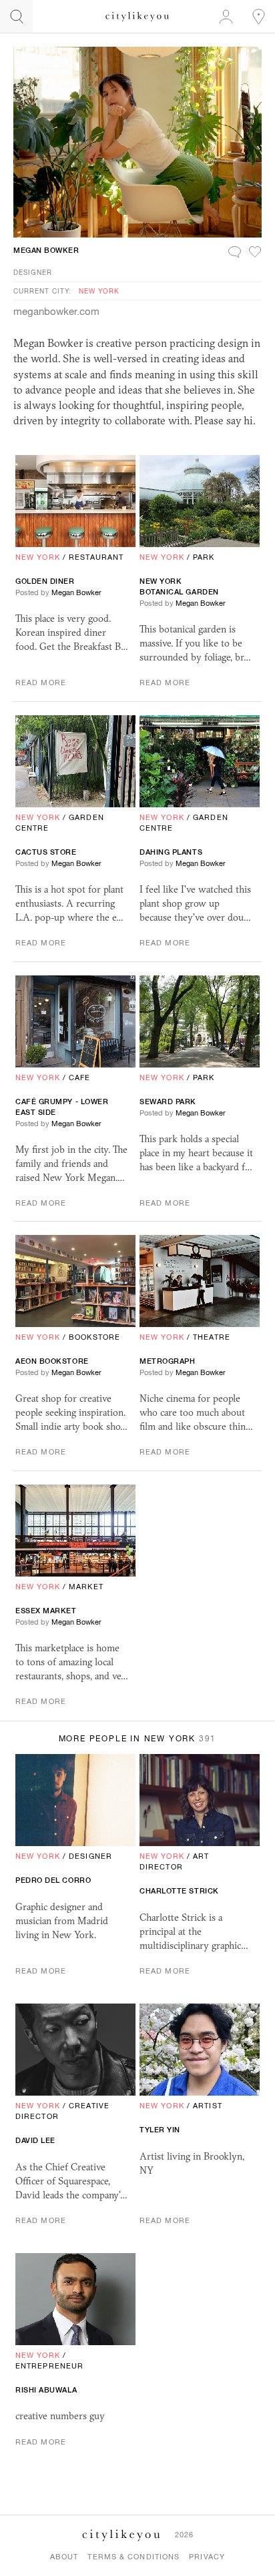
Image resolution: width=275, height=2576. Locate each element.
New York (99, 291)
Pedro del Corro (53, 1880)
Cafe (79, 1078)
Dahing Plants (171, 852)
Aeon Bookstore (52, 1361)
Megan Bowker (46, 250)
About (64, 2557)
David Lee (35, 2140)
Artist (208, 2106)
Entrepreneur (49, 2366)
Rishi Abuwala (46, 2390)
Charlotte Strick (179, 1891)
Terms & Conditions (133, 2557)
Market (86, 1587)
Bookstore (94, 1337)
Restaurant (96, 557)
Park (204, 557)
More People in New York (138, 1739)
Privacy (207, 2557)
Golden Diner (45, 581)
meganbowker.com (56, 311)
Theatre (212, 1337)
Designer (33, 272)
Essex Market (46, 1611)
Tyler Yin (160, 2130)
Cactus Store (46, 852)
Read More (41, 683)
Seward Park (168, 1102)
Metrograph (168, 1361)
